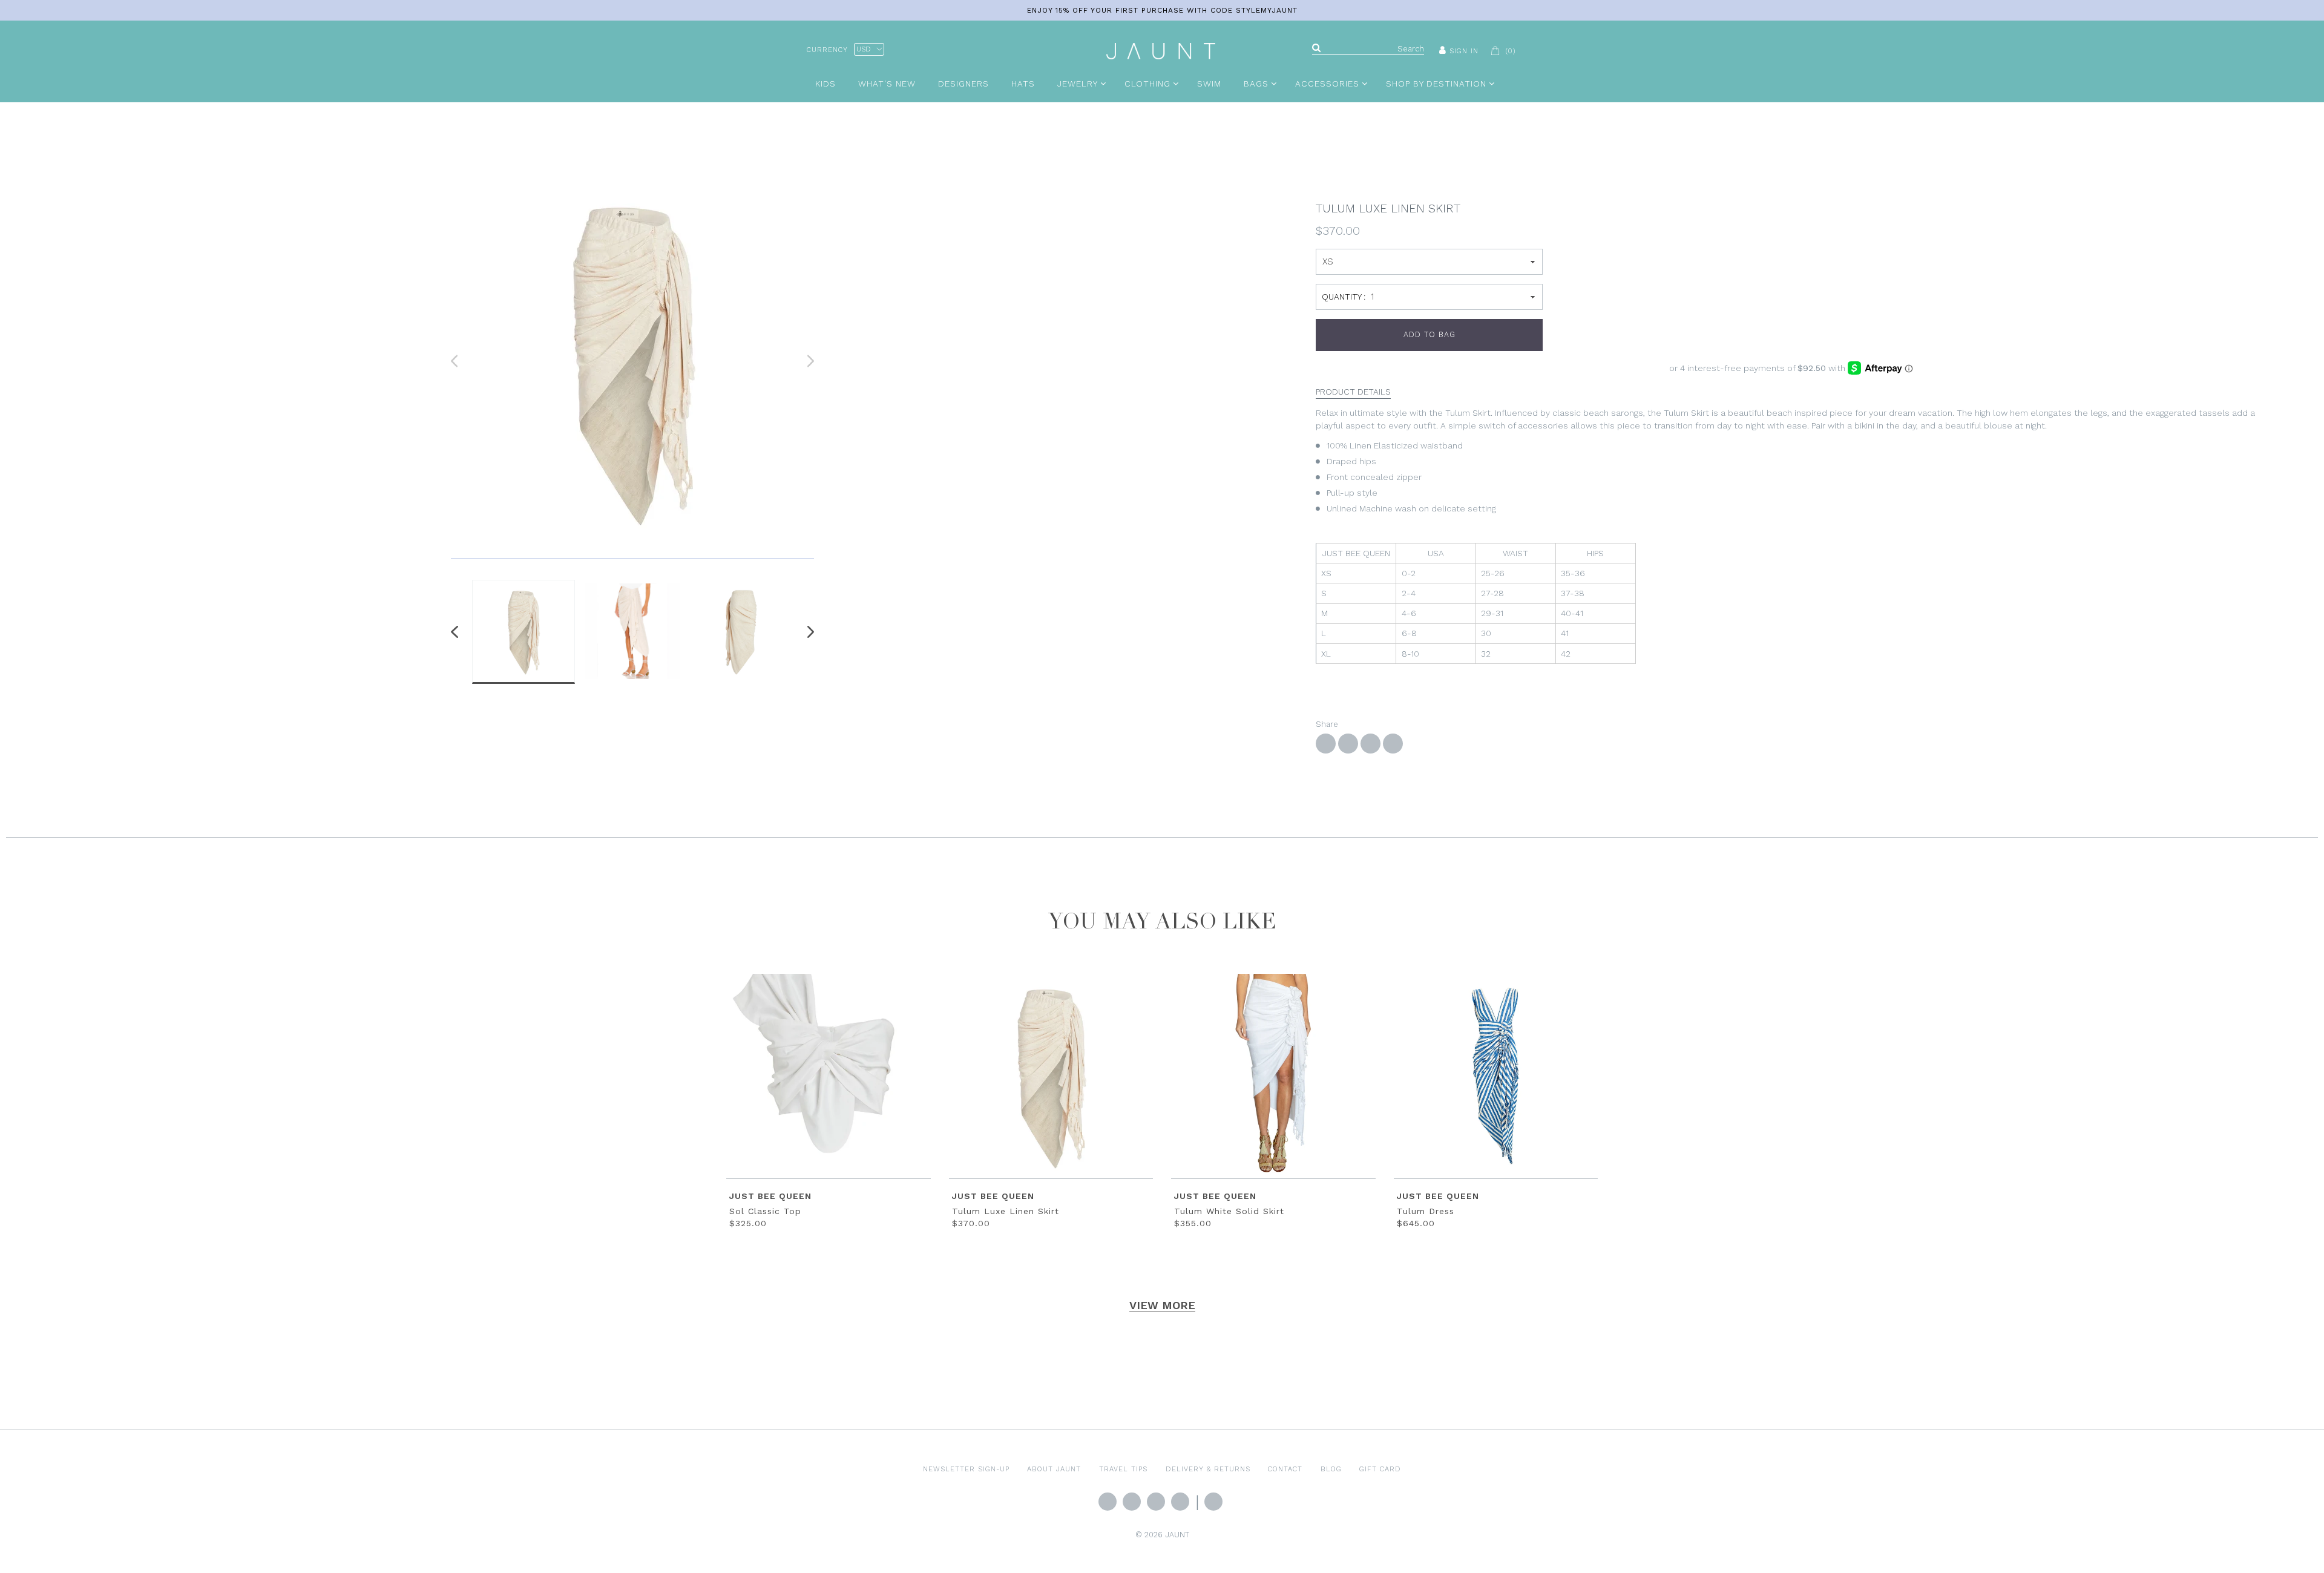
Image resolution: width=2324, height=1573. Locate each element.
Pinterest (1180, 1502)
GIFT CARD (1380, 1469)
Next (808, 632)
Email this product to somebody (1393, 744)
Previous (457, 632)
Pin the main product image (1370, 744)
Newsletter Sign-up (966, 1469)
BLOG (1331, 1469)
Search (1213, 1502)
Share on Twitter (1348, 744)
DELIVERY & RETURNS (1208, 1469)
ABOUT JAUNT (1054, 1469)
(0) (1511, 51)
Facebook (1132, 1502)
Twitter (1108, 1502)
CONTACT (1285, 1469)
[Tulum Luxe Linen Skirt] (632, 361)
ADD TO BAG (1430, 334)
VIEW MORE (1162, 1305)
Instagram (1156, 1502)
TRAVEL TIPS (1123, 1469)
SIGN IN (1464, 51)
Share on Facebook (1326, 744)
